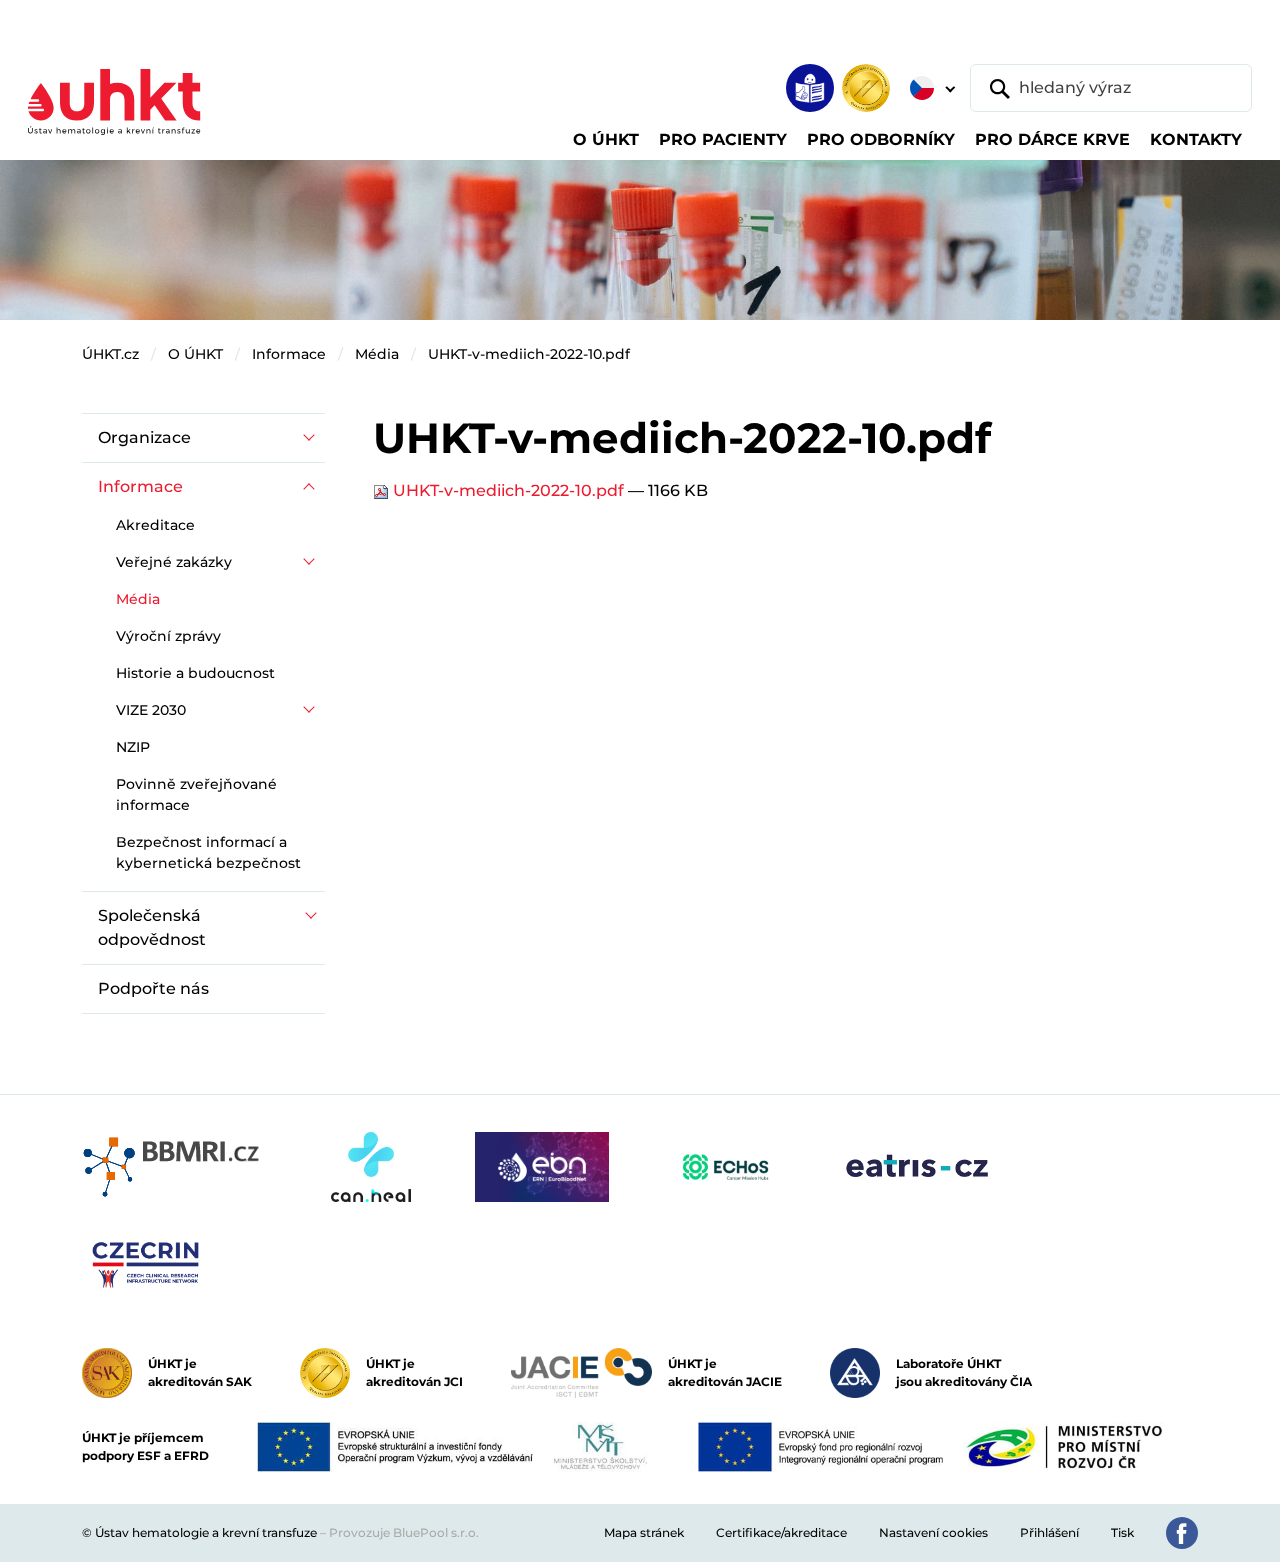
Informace (289, 354)
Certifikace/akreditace (781, 1532)
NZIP (133, 747)
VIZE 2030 (151, 710)
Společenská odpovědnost (152, 927)
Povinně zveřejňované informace (196, 794)
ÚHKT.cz (110, 354)
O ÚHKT (195, 354)
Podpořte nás (153, 988)
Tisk (1122, 1532)
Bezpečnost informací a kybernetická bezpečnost (208, 852)
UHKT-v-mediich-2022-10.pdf (529, 354)
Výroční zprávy (168, 636)
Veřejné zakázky (174, 562)
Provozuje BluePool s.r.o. (404, 1532)
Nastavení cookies (933, 1532)
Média (377, 354)
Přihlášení (1049, 1532)
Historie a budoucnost (195, 673)
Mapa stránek (644, 1532)
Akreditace (155, 525)
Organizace (144, 437)
